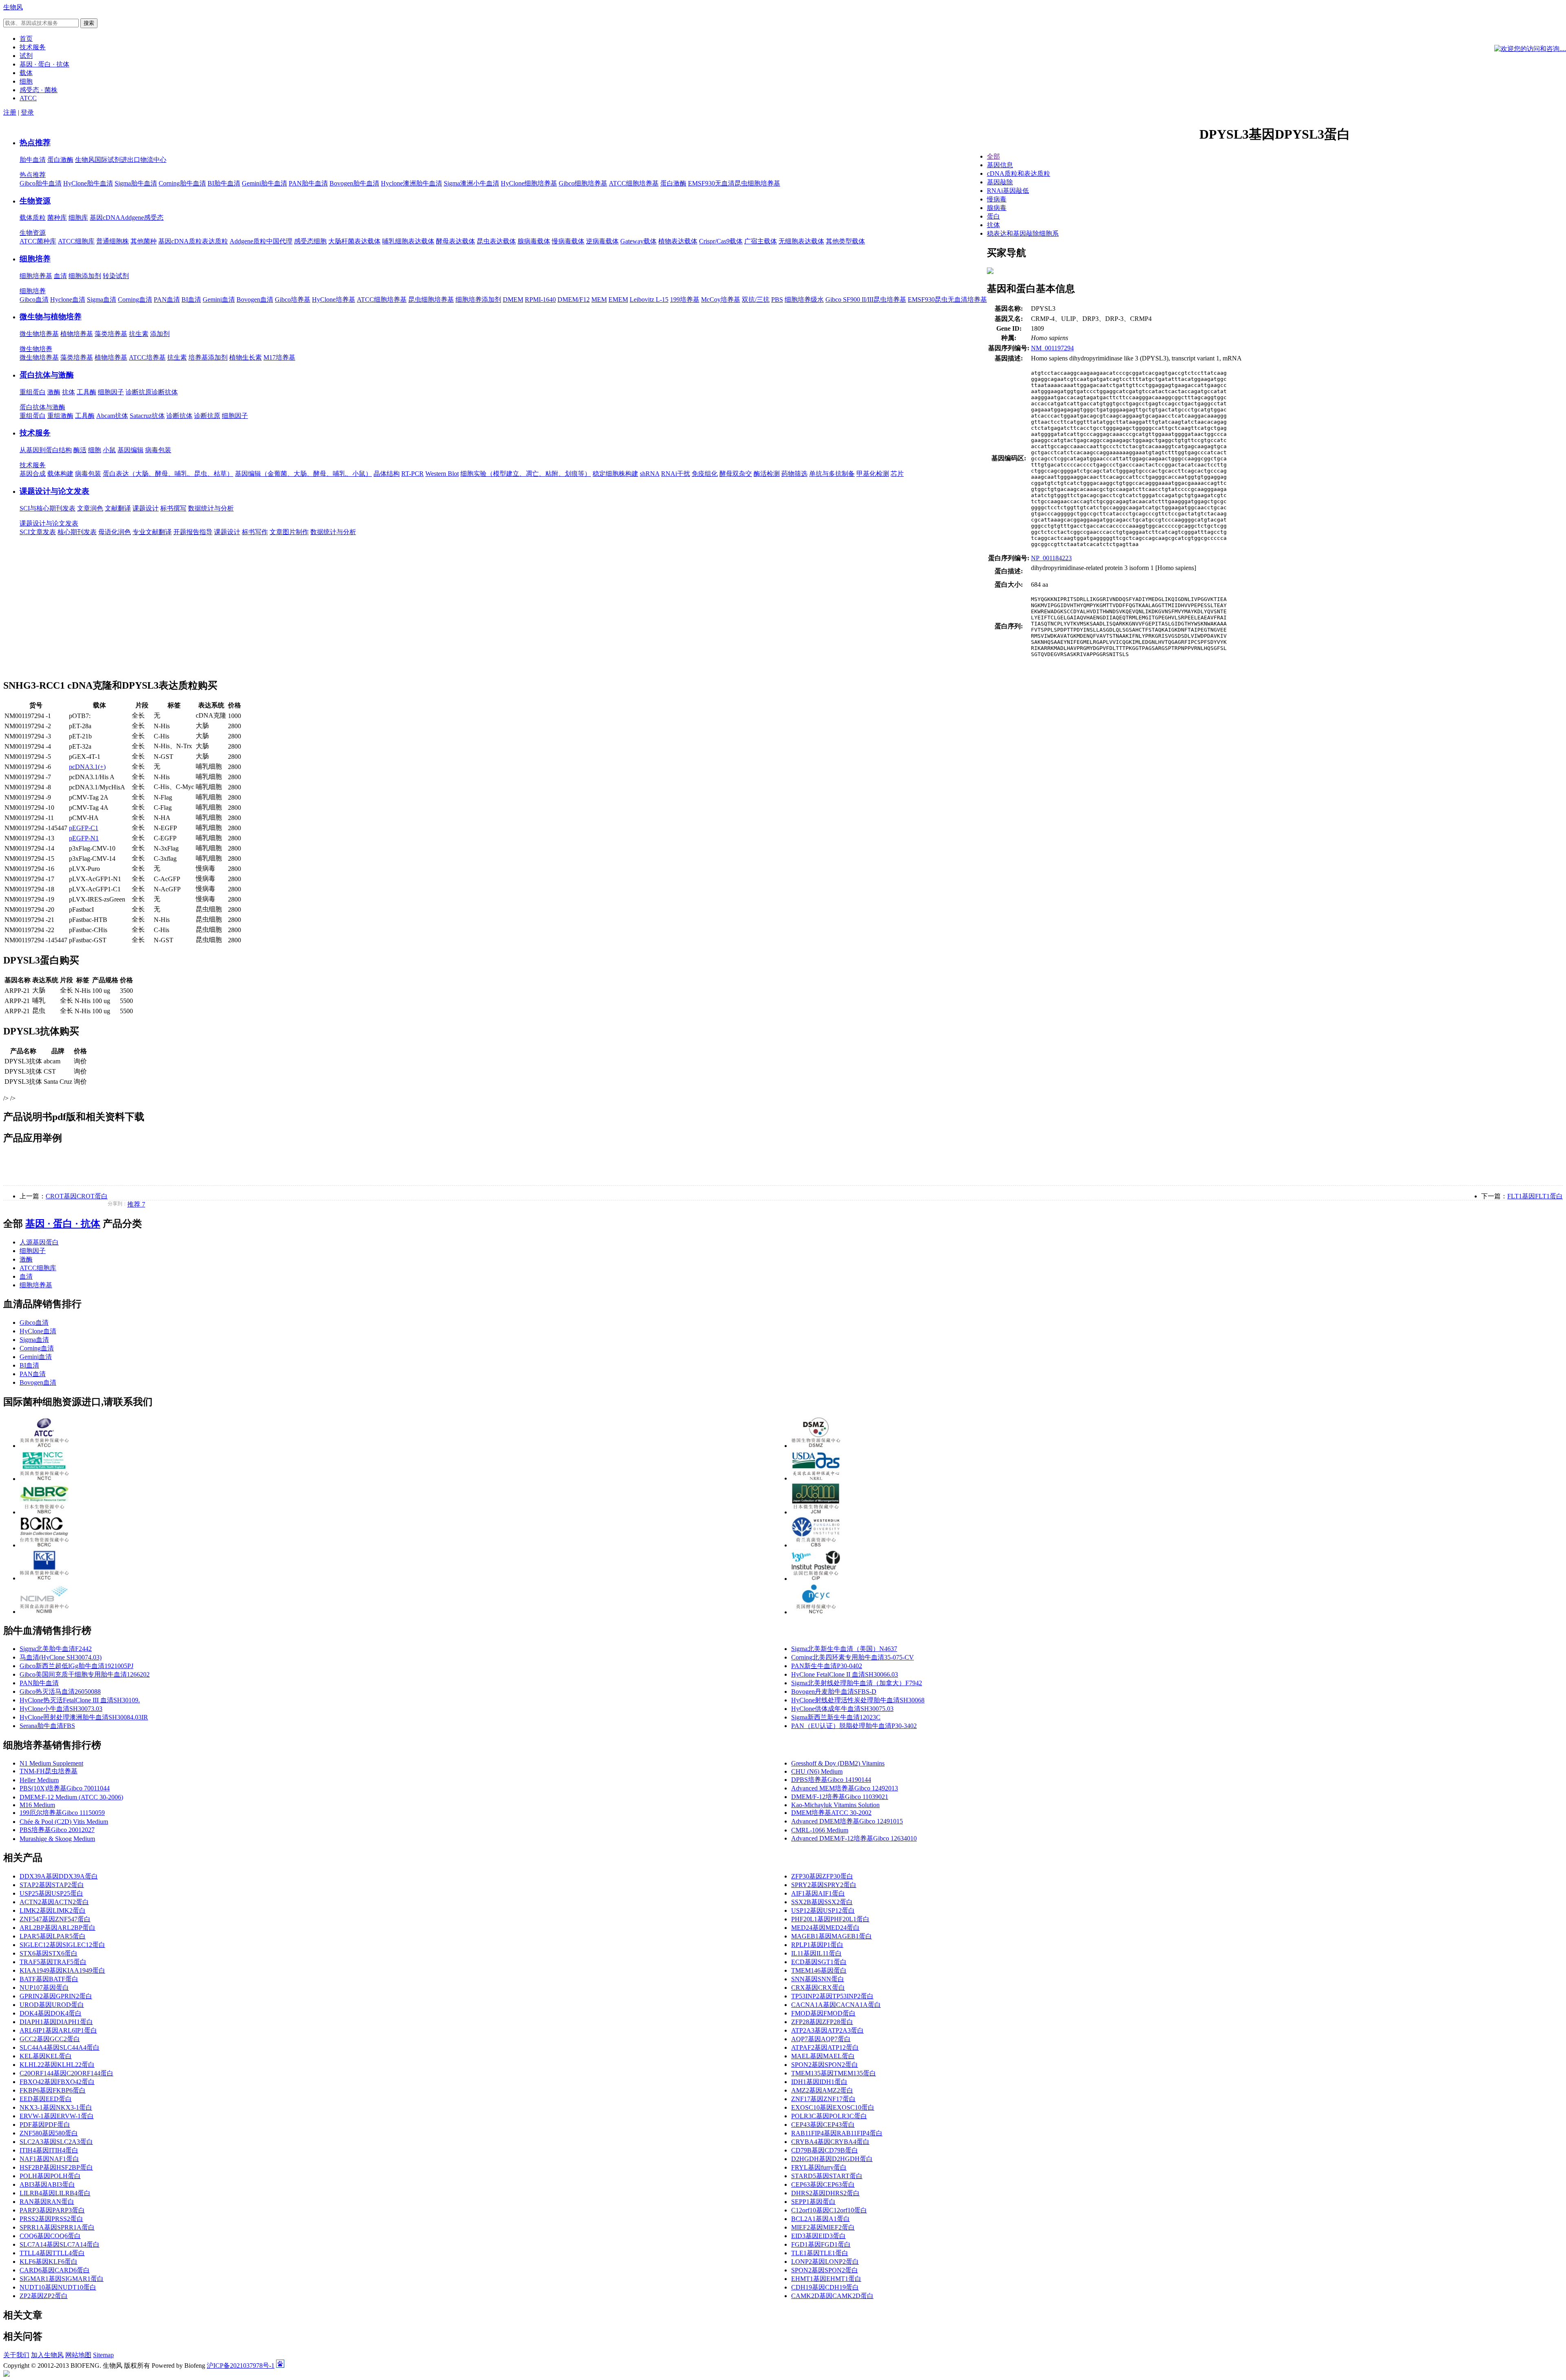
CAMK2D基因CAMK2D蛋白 (832, 2296)
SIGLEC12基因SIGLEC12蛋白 (62, 1945)
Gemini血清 (219, 299)
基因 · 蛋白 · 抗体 (63, 1224)
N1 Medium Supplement (51, 1763)
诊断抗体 (165, 392)
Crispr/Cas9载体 (721, 241)
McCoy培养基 (721, 299)
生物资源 (35, 201)
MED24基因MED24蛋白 (825, 1928)
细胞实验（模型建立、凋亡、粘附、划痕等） (526, 474)
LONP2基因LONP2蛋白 (825, 2262)
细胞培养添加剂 (478, 299)
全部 (993, 156)
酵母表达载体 (456, 241)
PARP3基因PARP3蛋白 (52, 2210)
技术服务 (35, 433)
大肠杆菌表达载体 (354, 241)
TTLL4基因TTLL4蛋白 (52, 2253)
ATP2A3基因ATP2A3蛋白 (827, 2030)
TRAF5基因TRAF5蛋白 (53, 1962)
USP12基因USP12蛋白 (823, 1910)
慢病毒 (997, 199)
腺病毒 (997, 208)
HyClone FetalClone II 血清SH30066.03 (845, 1674)
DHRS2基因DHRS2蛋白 (825, 2193)
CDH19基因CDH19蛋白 (825, 2287)
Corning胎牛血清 (182, 183)
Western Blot (442, 474)
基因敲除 (1000, 182)
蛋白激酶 (60, 160)
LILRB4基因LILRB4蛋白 (55, 2193)
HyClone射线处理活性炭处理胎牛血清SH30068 (858, 1700)
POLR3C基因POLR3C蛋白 (829, 2116)
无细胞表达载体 (801, 241)
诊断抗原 (139, 392)
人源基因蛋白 (39, 1242)
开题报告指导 (193, 532)
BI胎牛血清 (224, 183)
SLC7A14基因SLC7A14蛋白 (60, 2244)
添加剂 (160, 334)
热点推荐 (35, 143)
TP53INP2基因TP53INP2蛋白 (832, 1996)
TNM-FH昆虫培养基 (49, 1771)
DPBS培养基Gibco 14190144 (831, 1780)
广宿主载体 (761, 241)
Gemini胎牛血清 (264, 183)
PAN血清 (167, 299)
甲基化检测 (873, 474)
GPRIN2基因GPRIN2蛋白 (56, 1996)
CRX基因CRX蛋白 (818, 1988)
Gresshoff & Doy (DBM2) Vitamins (838, 1763)
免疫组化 (705, 474)
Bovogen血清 (255, 299)
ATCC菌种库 (38, 241)
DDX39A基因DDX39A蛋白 (59, 1876)
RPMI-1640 (540, 299)
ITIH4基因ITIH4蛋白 (49, 2150)
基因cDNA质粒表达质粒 (193, 241)
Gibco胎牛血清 (41, 183)
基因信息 (1000, 165)
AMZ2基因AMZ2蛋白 (822, 2090)
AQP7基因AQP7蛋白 (821, 2039)
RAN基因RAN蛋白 (47, 2202)
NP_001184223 (1051, 558)
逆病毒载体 (602, 241)
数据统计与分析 (211, 508)
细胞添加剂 (85, 276)
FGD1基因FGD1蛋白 (821, 2244)
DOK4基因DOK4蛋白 (51, 2013)
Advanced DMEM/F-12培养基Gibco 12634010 (854, 1838)
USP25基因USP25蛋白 (51, 1893)
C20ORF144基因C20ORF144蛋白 (66, 2073)
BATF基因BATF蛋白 (49, 1979)
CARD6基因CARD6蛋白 (55, 2270)
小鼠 (109, 450)
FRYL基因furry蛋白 (819, 2167)
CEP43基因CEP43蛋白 (823, 2125)
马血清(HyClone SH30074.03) (61, 1657)
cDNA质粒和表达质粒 (1019, 173)
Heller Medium (39, 1780)
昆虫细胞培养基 (431, 299)
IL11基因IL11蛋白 (816, 1953)
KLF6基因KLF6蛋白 (49, 2262)
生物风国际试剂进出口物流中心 (121, 160)
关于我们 (16, 2355)
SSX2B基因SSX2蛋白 (822, 1902)
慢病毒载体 (568, 241)
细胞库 (78, 218)
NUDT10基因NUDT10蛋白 (58, 2287)
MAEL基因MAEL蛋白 (823, 2056)
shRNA (650, 474)
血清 (60, 276)
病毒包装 (158, 450)
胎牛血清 (33, 160)
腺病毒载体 (534, 241)
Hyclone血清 (68, 299)
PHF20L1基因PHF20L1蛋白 (830, 1919)
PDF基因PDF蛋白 (45, 2125)
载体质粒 (33, 218)
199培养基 (685, 299)
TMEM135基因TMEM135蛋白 (834, 2073)
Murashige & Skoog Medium (57, 1839)
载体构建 (60, 474)
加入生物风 (47, 2355)
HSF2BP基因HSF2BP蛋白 (56, 2167)
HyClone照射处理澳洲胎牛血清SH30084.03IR (84, 1717)
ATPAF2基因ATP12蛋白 (825, 2047)
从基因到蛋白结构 (46, 450)
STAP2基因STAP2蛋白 (52, 1885)
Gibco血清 (34, 299)
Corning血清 (135, 299)
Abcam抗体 (112, 416)
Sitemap (103, 2355)
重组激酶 (60, 416)
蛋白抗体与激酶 (47, 375)
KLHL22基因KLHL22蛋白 (57, 2065)
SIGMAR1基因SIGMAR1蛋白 (62, 2279)
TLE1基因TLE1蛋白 (820, 2253)
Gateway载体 (638, 241)
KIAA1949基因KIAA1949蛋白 (62, 1970)
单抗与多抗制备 (832, 474)
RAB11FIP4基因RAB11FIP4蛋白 (837, 2133)
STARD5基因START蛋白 (827, 2176)
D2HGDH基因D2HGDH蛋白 (832, 2159)
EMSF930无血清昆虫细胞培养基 (734, 183)
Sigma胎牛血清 (136, 183)
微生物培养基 (39, 334)
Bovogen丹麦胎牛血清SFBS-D (834, 1692)
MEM (599, 299)
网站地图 (78, 2355)
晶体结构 (387, 474)
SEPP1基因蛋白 (813, 2202)
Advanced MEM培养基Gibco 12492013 (845, 1788)
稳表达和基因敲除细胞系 (1023, 233)
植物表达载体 (678, 241)
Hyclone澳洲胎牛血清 (411, 183)
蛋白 (993, 216)
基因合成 (33, 474)
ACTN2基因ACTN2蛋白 (54, 1902)
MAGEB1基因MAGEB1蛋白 (832, 1936)
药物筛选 (794, 474)
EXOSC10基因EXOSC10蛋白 (833, 2107)
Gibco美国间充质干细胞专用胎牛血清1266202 (85, 1674)
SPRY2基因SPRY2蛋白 (824, 1885)
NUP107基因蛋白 (44, 1988)
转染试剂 (116, 276)
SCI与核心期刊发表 (48, 508)
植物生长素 (246, 357)
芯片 (897, 474)
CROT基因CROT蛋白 (77, 1196)
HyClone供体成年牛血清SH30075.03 (842, 1709)
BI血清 (191, 299)
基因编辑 (130, 450)
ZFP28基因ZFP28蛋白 (822, 2022)
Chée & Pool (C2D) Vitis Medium (64, 1822)
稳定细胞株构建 (615, 474)
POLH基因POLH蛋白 (50, 2176)
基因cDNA (105, 218)
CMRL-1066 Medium (820, 1830)
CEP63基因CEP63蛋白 (823, 2184)
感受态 (154, 218)
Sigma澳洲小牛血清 (471, 183)
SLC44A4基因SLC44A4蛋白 (60, 2047)
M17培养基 (279, 357)
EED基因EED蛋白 (46, 2099)
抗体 (69, 392)
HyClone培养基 (334, 299)
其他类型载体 (845, 241)
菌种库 (57, 218)
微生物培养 (36, 349)
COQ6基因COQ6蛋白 (50, 2236)
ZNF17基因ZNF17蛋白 (823, 2099)
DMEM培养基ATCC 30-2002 (831, 1813)
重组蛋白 (33, 392)
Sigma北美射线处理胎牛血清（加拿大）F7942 (857, 1683)
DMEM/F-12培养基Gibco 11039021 (840, 1797)
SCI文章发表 (38, 532)
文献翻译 (118, 508)
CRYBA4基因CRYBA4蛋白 (830, 2142)
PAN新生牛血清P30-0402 (827, 1666)
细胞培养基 (36, 276)
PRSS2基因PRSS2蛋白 (51, 2219)
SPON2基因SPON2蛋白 (825, 2065)
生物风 (13, 7)
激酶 (54, 392)
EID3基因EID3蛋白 (818, 2236)
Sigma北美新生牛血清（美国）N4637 (844, 1649)
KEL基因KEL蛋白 (46, 2056)
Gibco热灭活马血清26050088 (60, 1692)
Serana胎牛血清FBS (47, 1726)
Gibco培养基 (293, 299)
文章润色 (90, 508)
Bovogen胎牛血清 (354, 183)
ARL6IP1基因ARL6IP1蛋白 (58, 2030)
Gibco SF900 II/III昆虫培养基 (866, 299)
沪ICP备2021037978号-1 (241, 2366)
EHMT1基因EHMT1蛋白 (826, 2279)
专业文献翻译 (152, 532)
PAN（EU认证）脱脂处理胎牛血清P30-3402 (854, 1726)
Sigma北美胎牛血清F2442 (56, 1649)
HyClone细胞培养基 (529, 183)
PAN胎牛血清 (308, 183)
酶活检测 (767, 474)
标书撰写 (173, 508)
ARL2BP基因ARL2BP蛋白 (58, 1928)
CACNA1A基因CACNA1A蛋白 (836, 2005)
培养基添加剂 (208, 357)
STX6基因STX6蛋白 (49, 1953)
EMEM (618, 299)
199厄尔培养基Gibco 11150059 (62, 1813)
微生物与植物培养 (51, 317)
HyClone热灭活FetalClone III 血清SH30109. (80, 1700)
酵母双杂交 (736, 474)
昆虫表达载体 (496, 241)
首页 (26, 39)
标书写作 (255, 532)
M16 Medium (37, 1805)
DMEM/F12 (574, 299)
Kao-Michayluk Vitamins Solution (835, 1805)
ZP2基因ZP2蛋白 (44, 2296)
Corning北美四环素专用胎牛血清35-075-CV (853, 1657)
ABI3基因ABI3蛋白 (47, 2184)
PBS (777, 299)
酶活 (80, 450)
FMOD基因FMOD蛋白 (823, 2013)
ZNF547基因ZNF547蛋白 (55, 1919)
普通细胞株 (113, 241)
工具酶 (86, 392)
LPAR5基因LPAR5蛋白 (53, 1936)
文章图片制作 (289, 532)
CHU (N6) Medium (817, 1771)
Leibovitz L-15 (649, 299)
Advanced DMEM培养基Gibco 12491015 (847, 1821)
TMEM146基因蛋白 (819, 1970)
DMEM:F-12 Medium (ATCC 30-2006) (71, 1797)
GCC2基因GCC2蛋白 (50, 2039)
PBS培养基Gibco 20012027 (57, 1830)
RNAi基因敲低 (1008, 191)
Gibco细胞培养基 (583, 183)
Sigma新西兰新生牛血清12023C (836, 1717)
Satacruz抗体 (147, 416)
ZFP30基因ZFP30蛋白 (822, 1876)
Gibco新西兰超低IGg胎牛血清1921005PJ (76, 1666)
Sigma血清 (102, 299)
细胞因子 (111, 392)
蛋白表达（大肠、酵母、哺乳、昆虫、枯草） (168, 474)
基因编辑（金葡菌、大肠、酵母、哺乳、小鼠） (303, 474)
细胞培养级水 (804, 299)
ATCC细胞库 (76, 241)
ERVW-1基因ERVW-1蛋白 (57, 2116)
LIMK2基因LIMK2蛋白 (53, 1910)
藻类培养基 (111, 334)
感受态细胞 (310, 241)
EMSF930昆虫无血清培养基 (947, 299)
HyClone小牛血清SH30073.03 (61, 1709)
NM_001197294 (1052, 348)
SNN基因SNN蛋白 (818, 1979)
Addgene (132, 218)
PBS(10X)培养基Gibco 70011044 (65, 1788)
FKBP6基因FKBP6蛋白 (53, 2090)
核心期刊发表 (77, 532)
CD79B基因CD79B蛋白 (825, 2150)
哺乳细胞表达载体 (408, 241)
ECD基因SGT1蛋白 (819, 1962)
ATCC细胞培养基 (634, 183)
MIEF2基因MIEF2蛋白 (823, 2227)
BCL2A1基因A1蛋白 (821, 2219)
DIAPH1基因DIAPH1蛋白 (56, 2022)
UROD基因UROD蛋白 (52, 2005)
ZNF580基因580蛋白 (49, 2133)
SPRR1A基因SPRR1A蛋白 (57, 2227)
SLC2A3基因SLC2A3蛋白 (56, 2142)
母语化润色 (115, 532)
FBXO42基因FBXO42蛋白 (57, 2082)
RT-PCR (413, 474)
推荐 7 (136, 1204)
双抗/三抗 (756, 299)
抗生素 (139, 334)
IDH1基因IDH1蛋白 (819, 2082)
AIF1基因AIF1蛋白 (818, 1893)
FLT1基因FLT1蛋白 (1535, 1196)
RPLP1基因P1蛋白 (817, 1945)
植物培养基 (77, 334)
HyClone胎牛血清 (88, 183)
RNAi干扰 (676, 474)
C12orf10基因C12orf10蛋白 (829, 2210)
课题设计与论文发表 (54, 491)
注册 (10, 112)
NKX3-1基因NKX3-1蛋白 (56, 2107)
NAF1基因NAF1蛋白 (49, 2159)
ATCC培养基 (147, 357)
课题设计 (146, 508)
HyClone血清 (38, 1331)
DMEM (513, 299)
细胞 (95, 450)
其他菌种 (144, 241)
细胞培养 (35, 259)
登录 (27, 112)
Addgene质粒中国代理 (261, 241)
